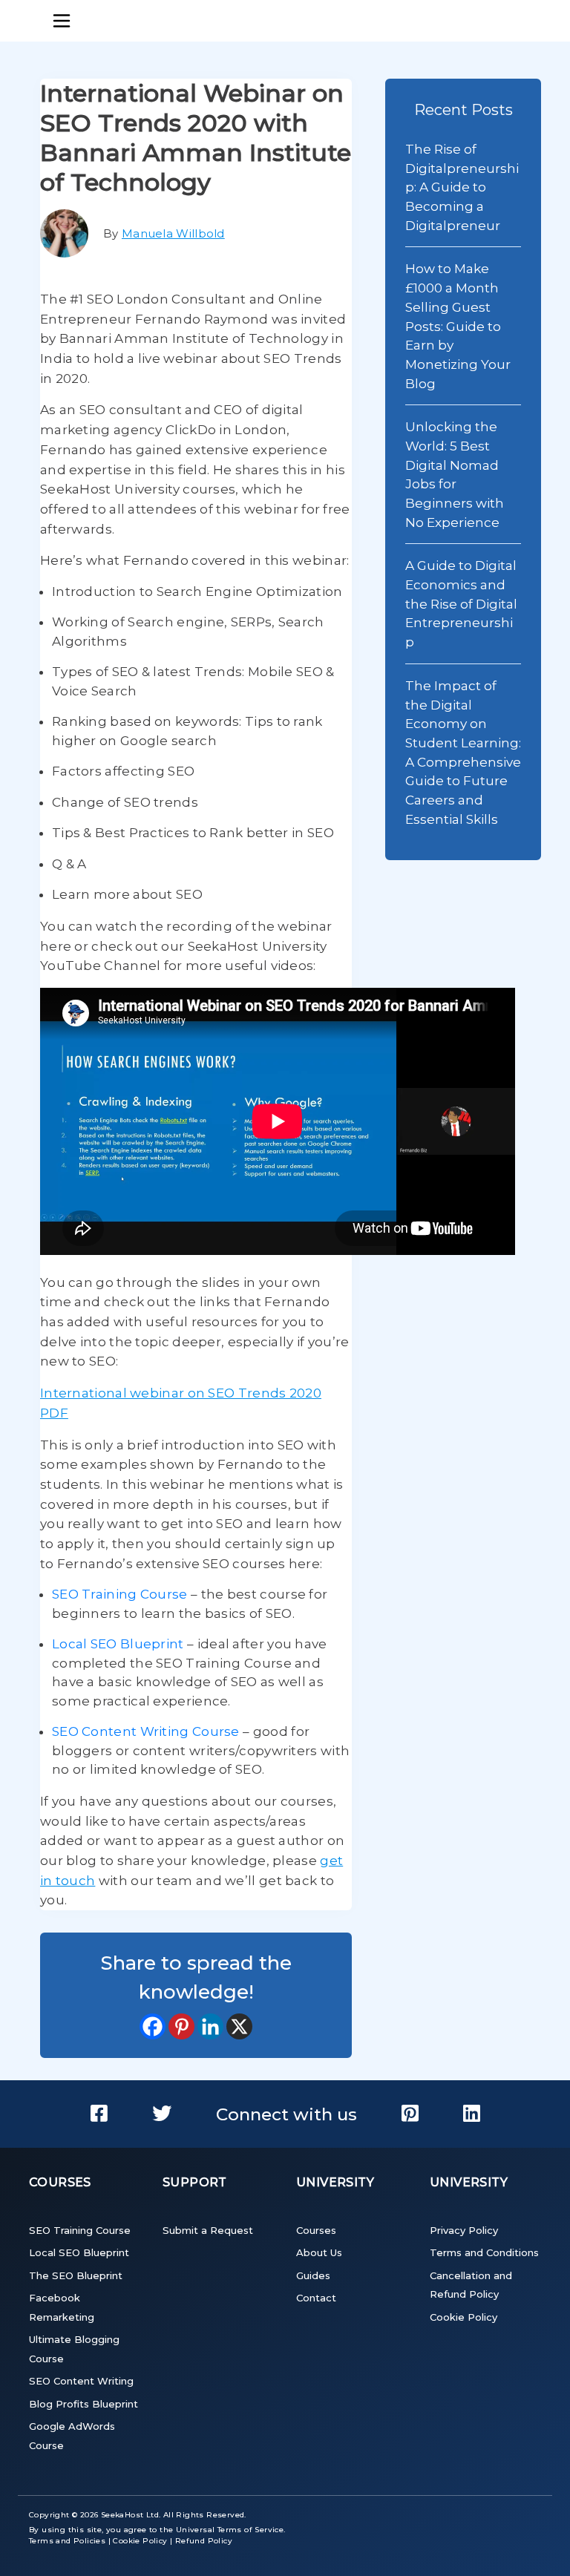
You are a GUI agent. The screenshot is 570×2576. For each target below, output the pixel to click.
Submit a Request (208, 2230)
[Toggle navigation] (62, 21)
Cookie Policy (463, 2317)
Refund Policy (204, 2541)
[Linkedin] (210, 2026)
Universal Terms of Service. (231, 2530)
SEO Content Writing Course (146, 1731)
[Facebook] (153, 2026)
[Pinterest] (181, 2026)
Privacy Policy (464, 2230)
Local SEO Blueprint (118, 1644)
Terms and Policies (67, 2541)
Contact (316, 2298)
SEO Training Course (120, 1594)
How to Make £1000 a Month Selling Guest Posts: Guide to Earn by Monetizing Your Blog (458, 325)
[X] (239, 2026)
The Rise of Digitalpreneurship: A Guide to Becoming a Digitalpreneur (462, 187)
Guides (313, 2275)
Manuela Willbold (173, 233)
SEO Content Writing (81, 2381)
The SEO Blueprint (76, 2275)
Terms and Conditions (484, 2252)
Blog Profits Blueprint (83, 2404)
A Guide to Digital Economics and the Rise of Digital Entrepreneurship (461, 603)
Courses (316, 2230)
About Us (319, 2252)
